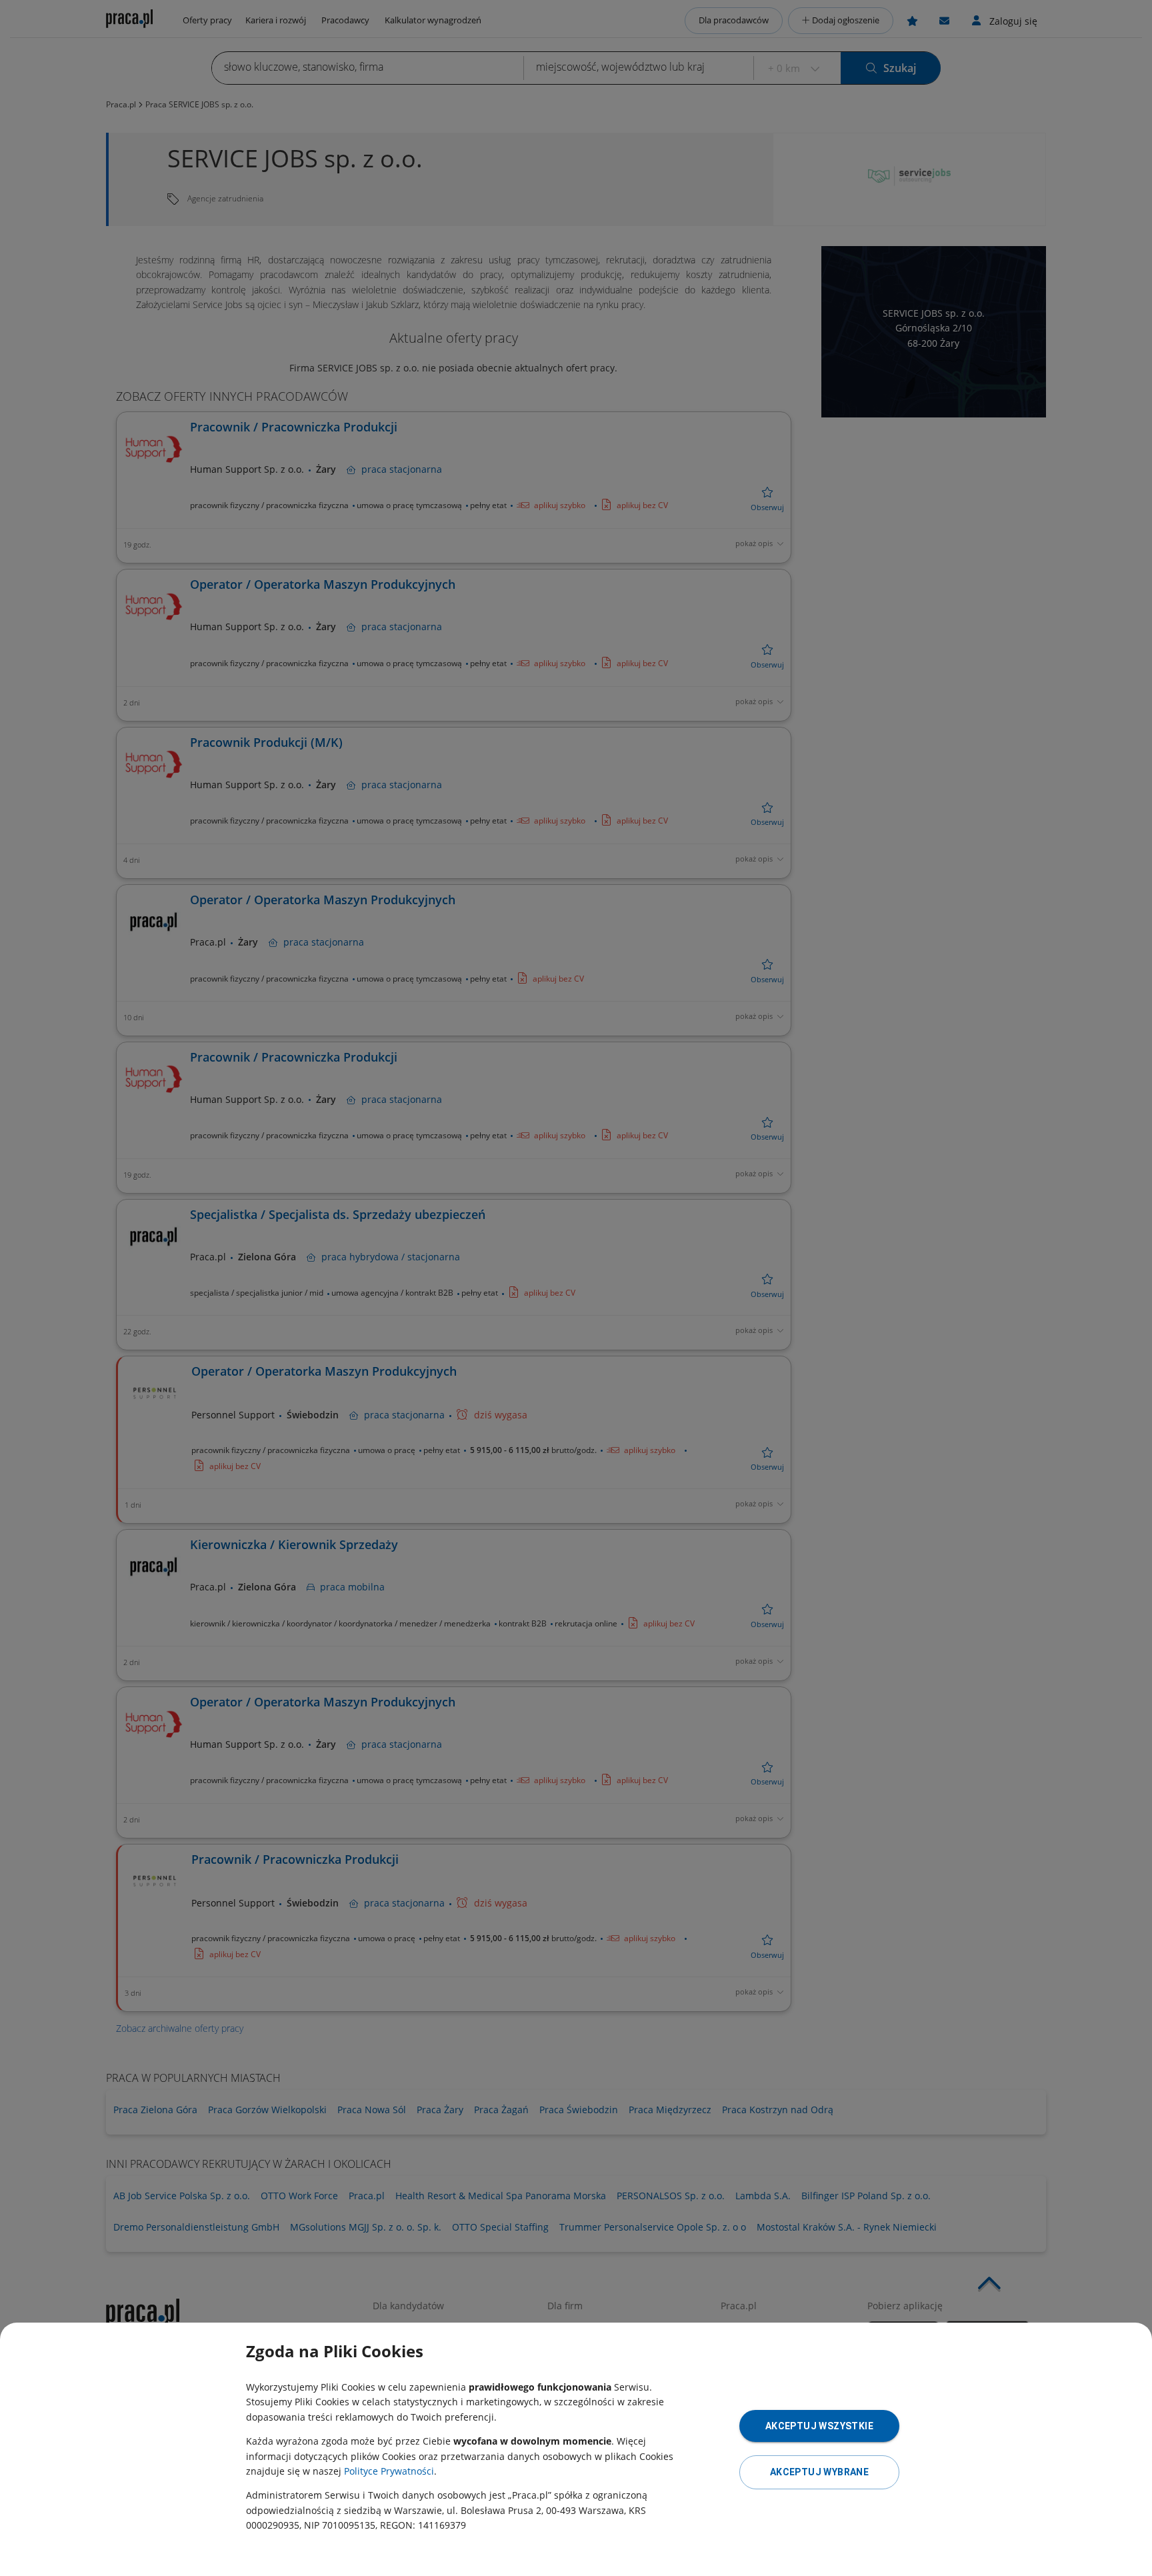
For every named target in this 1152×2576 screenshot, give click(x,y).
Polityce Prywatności (389, 2471)
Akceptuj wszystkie (819, 2426)
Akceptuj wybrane (819, 2472)
